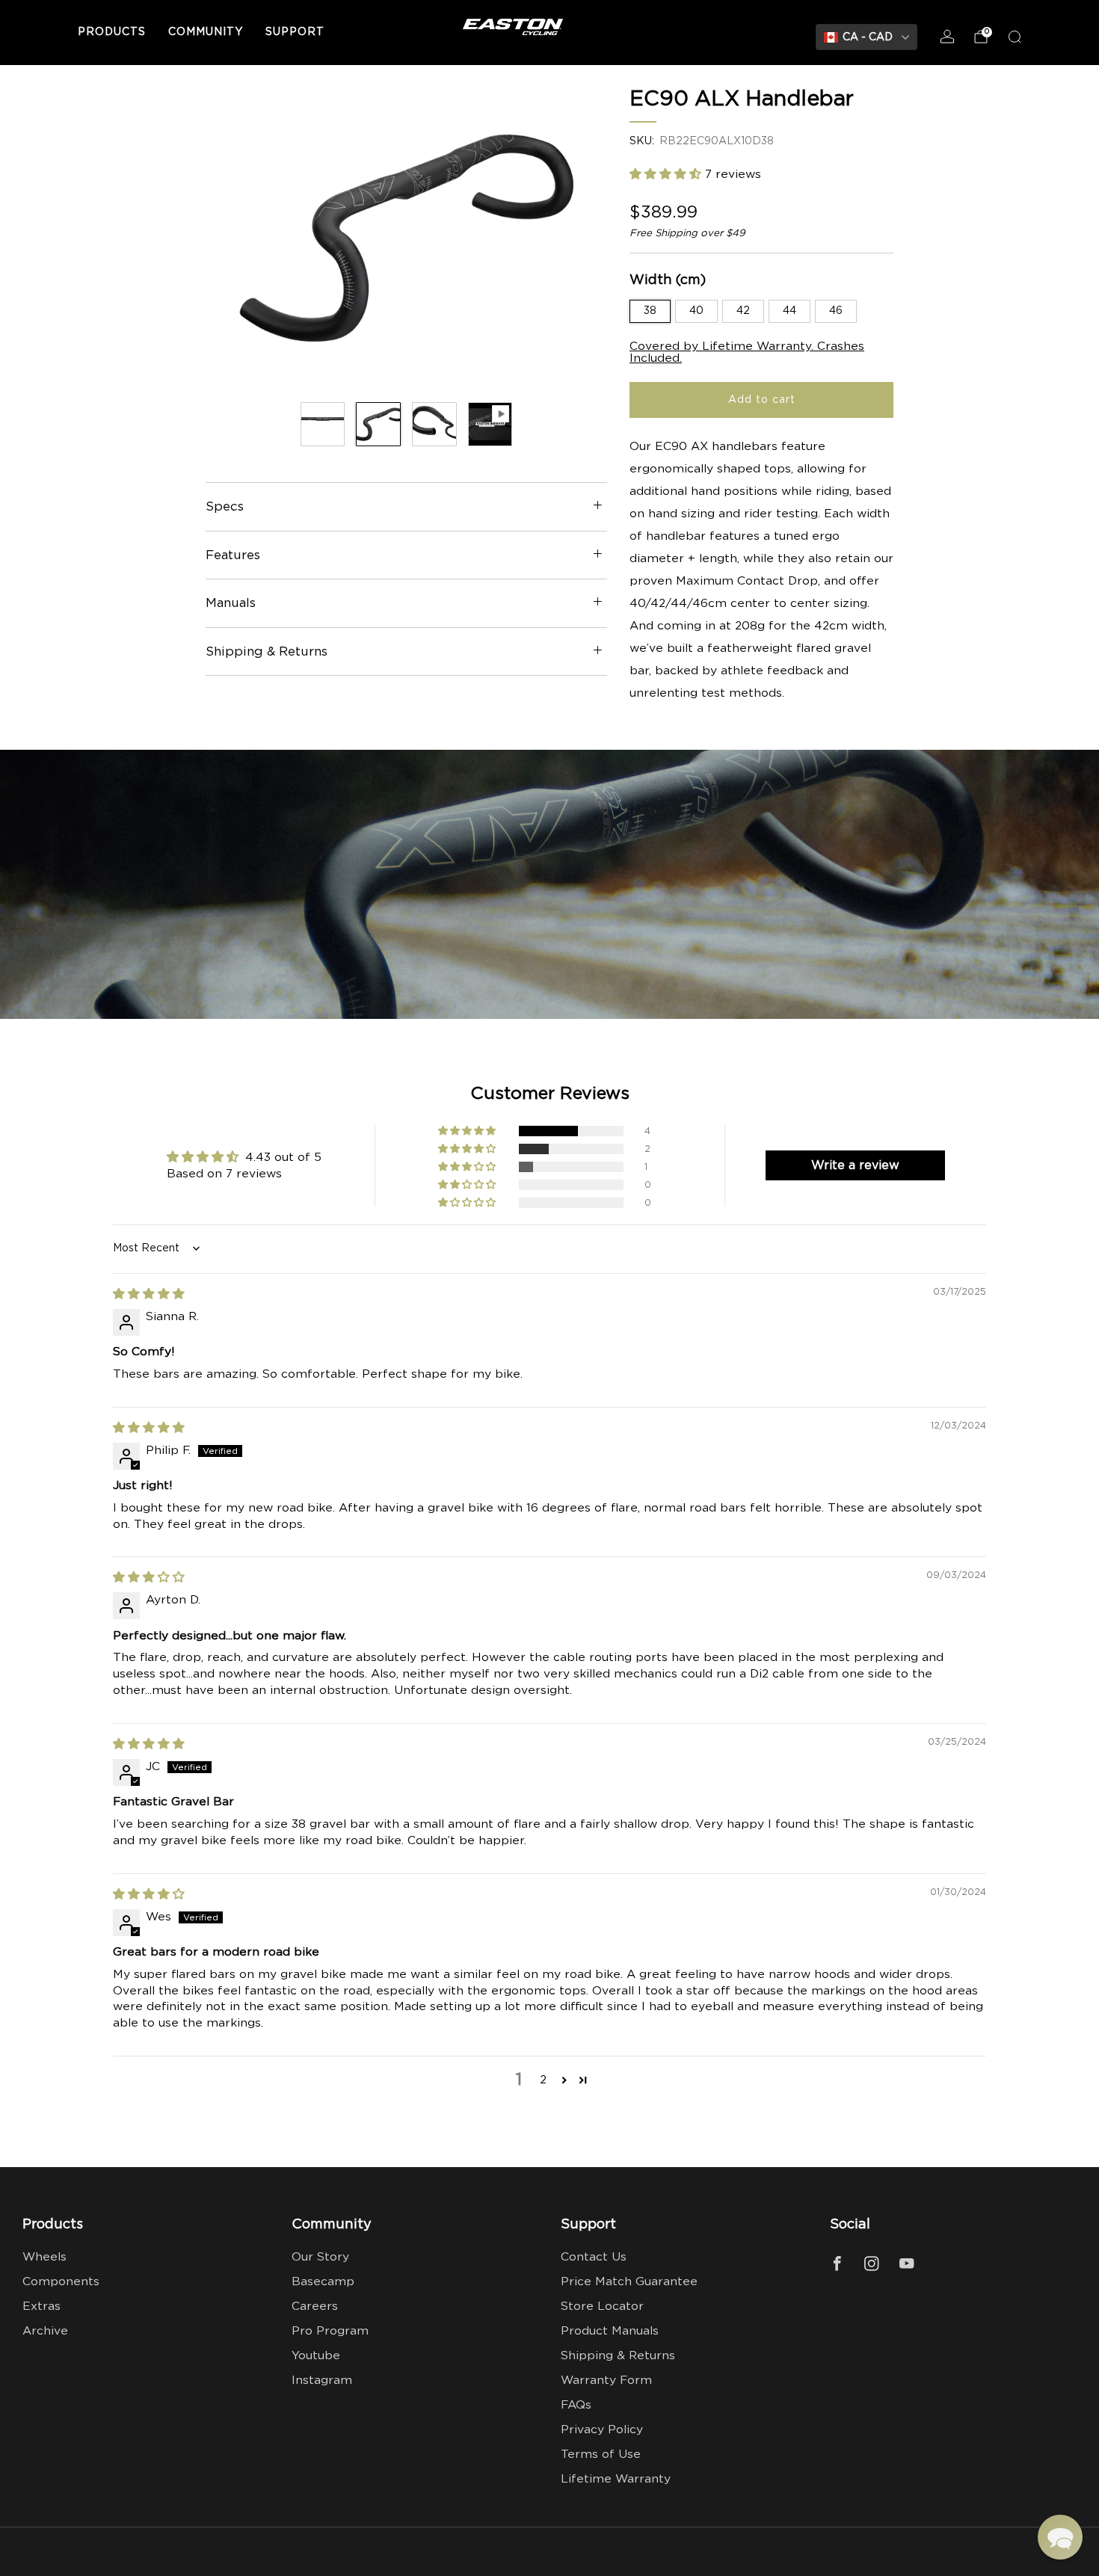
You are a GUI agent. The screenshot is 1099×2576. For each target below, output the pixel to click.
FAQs (576, 2405)
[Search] (1015, 37)
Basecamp (323, 2282)
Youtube (316, 2356)
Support (295, 32)
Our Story (320, 2257)
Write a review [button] (855, 1165)
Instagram (322, 2381)
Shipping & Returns (618, 2356)
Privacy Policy (602, 2430)
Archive (45, 2331)
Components (61, 2282)
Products (112, 32)
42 (743, 311)
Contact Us (594, 2257)
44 (789, 311)
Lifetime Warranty (616, 2479)
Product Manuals (610, 2331)
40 (696, 311)
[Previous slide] (235, 238)
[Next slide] (578, 238)
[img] (149, 1294)
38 (650, 311)
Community (206, 32)
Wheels (44, 2257)
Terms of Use (601, 2455)
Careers (315, 2307)
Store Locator (602, 2307)
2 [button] (543, 2080)
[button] (667, 175)
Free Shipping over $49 (687, 233)
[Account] (947, 37)
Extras (41, 2307)
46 (836, 311)
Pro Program (330, 2331)
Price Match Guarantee (629, 2282)
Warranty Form (606, 2381)
